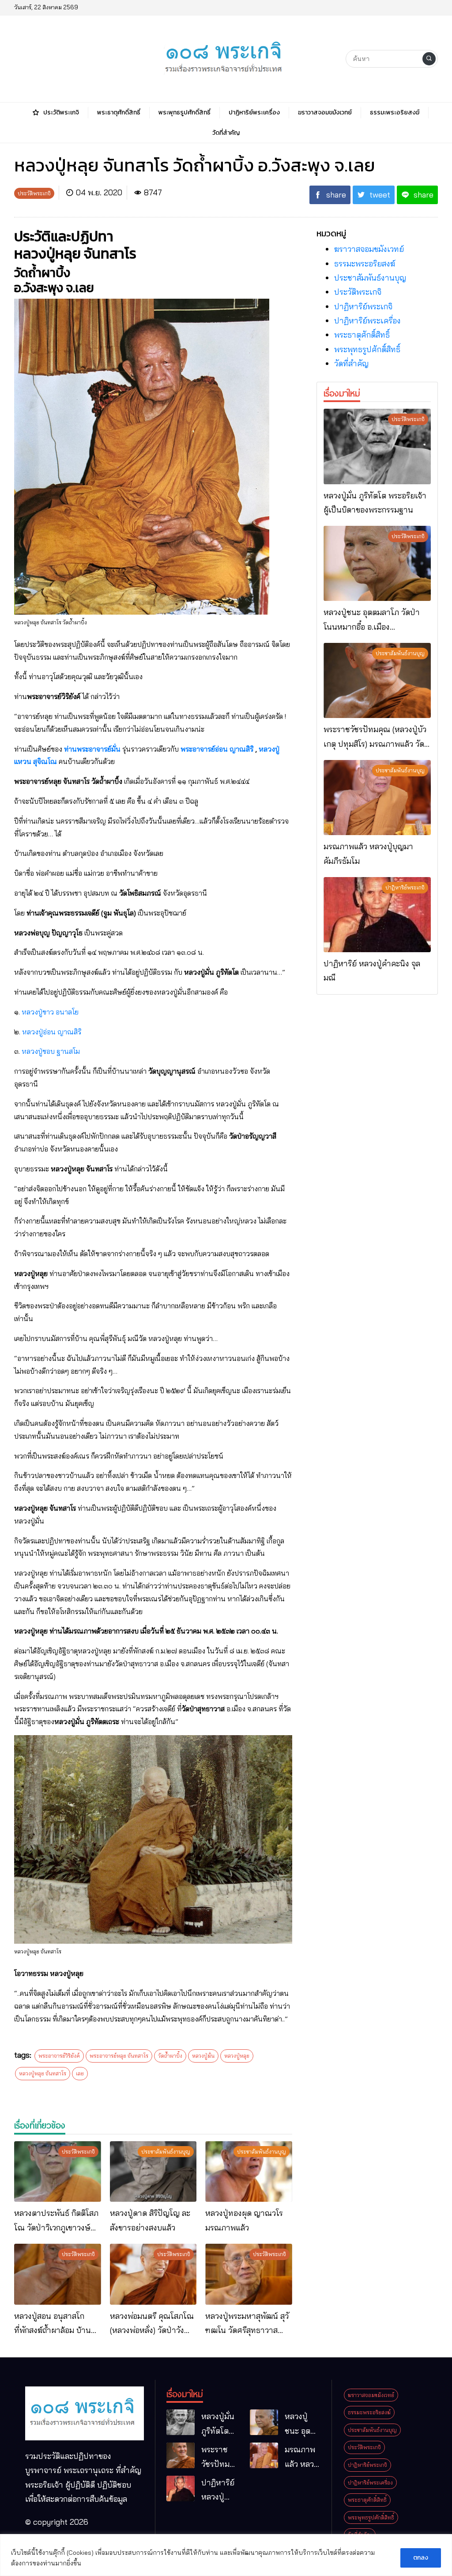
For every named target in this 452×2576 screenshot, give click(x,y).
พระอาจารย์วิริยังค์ (59, 2056)
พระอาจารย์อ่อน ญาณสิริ (217, 749)
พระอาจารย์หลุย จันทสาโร (119, 2056)
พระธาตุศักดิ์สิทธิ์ (362, 335)
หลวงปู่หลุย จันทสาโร (43, 2073)
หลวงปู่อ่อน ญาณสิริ (52, 1032)
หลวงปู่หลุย (237, 2056)
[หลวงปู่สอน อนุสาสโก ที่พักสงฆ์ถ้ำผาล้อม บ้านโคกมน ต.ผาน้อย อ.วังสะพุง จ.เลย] (58, 2274)
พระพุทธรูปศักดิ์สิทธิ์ (367, 349)
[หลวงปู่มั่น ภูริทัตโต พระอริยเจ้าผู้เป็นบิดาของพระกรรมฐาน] (377, 446)
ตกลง (421, 2558)
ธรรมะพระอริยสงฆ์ (365, 264)
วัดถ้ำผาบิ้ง (170, 2056)
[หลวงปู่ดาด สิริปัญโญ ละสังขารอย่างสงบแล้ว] (153, 2172)
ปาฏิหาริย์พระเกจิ (363, 306)
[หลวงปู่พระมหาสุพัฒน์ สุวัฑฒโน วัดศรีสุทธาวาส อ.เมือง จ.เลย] (249, 2274)
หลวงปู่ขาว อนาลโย (50, 1012)
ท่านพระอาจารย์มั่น (92, 749)
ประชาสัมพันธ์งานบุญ (370, 278)
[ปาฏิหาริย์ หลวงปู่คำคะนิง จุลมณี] (377, 915)
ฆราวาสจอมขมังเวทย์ (369, 249)
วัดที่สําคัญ (351, 363)
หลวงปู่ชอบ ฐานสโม (51, 1051)
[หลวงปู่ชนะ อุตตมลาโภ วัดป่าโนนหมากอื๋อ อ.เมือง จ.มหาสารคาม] (377, 563)
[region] (226, 2555)
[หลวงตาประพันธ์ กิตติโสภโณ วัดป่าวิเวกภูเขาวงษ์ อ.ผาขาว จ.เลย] (58, 2172)
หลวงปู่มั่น (203, 2056)
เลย (80, 2073)
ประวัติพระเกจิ (358, 292)
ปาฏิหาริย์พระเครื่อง (367, 321)
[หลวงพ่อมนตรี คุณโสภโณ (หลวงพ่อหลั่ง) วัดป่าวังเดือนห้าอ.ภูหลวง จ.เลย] (153, 2274)
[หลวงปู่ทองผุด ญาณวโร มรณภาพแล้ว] (249, 2172)
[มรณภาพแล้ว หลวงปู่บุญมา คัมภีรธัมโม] (377, 798)
